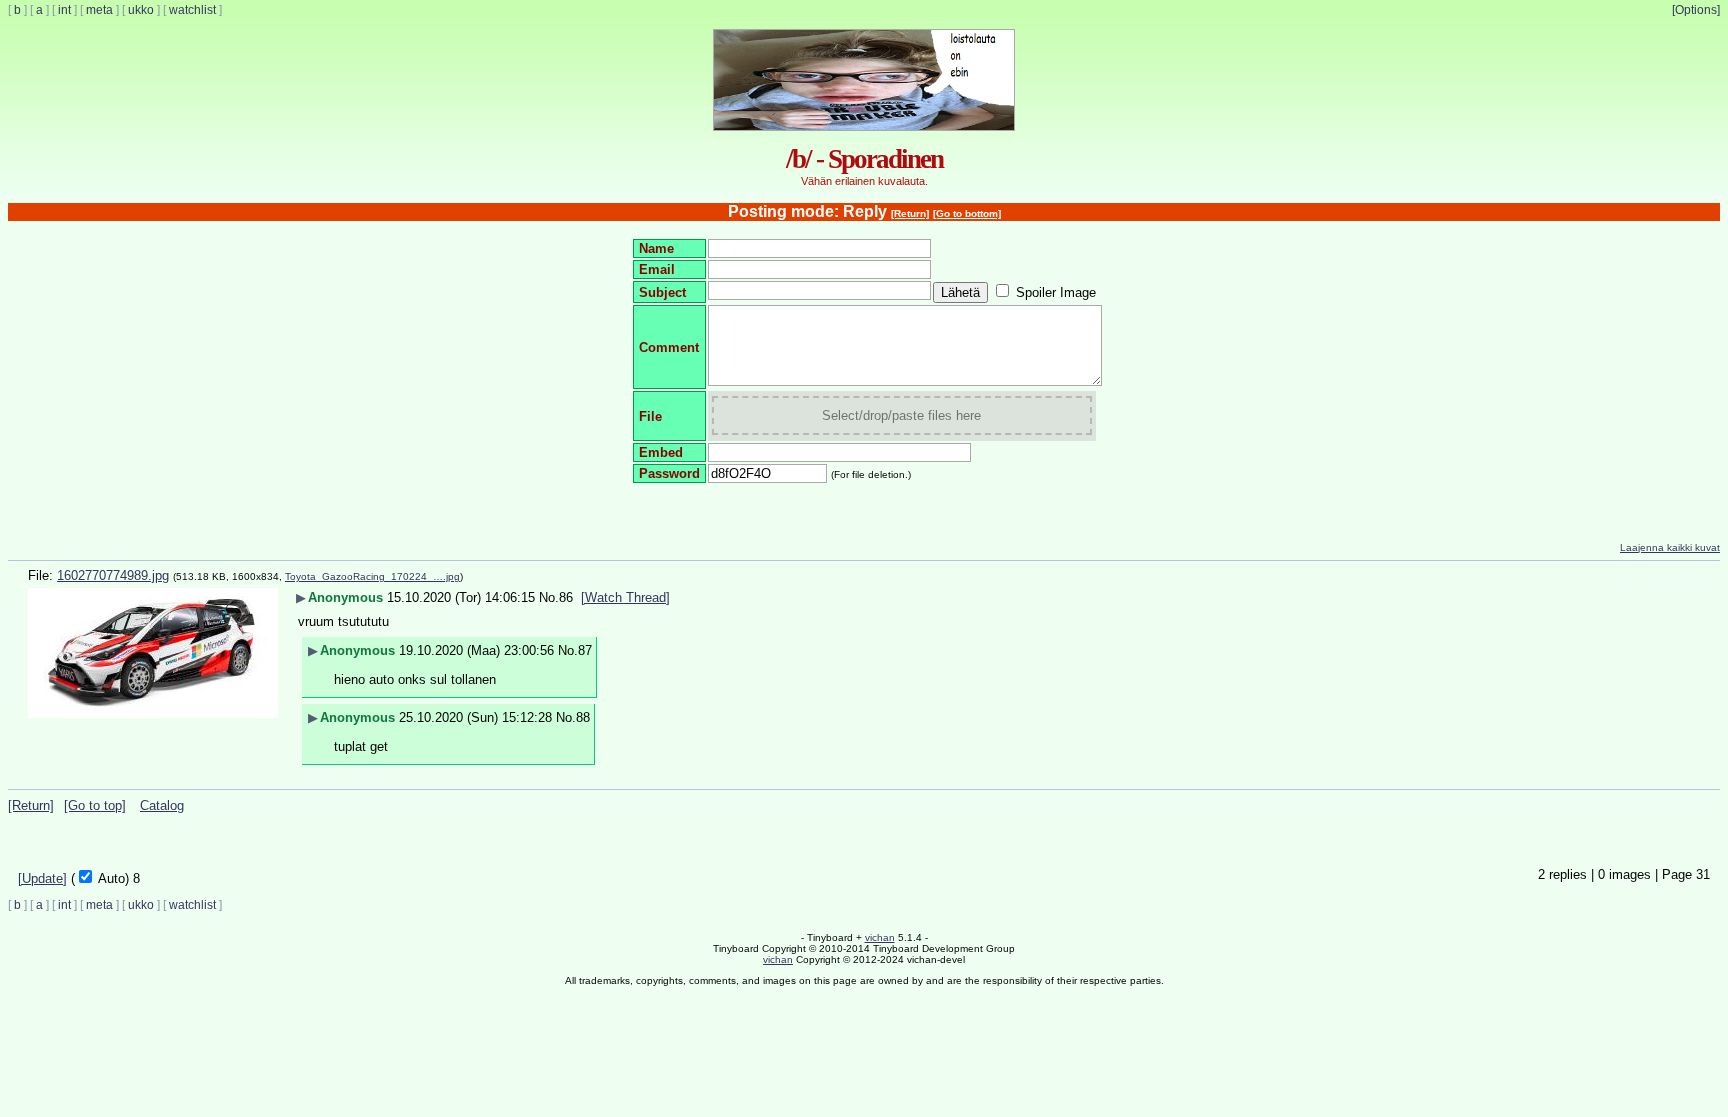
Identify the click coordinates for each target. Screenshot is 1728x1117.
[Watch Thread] (625, 597)
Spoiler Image (1056, 292)
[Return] (910, 213)
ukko (141, 10)
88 (583, 717)
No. (549, 597)
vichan (880, 937)
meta (99, 10)
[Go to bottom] (967, 213)
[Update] (42, 878)
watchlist (192, 10)
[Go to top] (95, 805)
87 (585, 650)
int (64, 10)
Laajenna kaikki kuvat (1670, 547)
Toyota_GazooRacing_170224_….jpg (372, 576)
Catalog (162, 805)
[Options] (1696, 10)
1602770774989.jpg (113, 575)
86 (566, 597)
